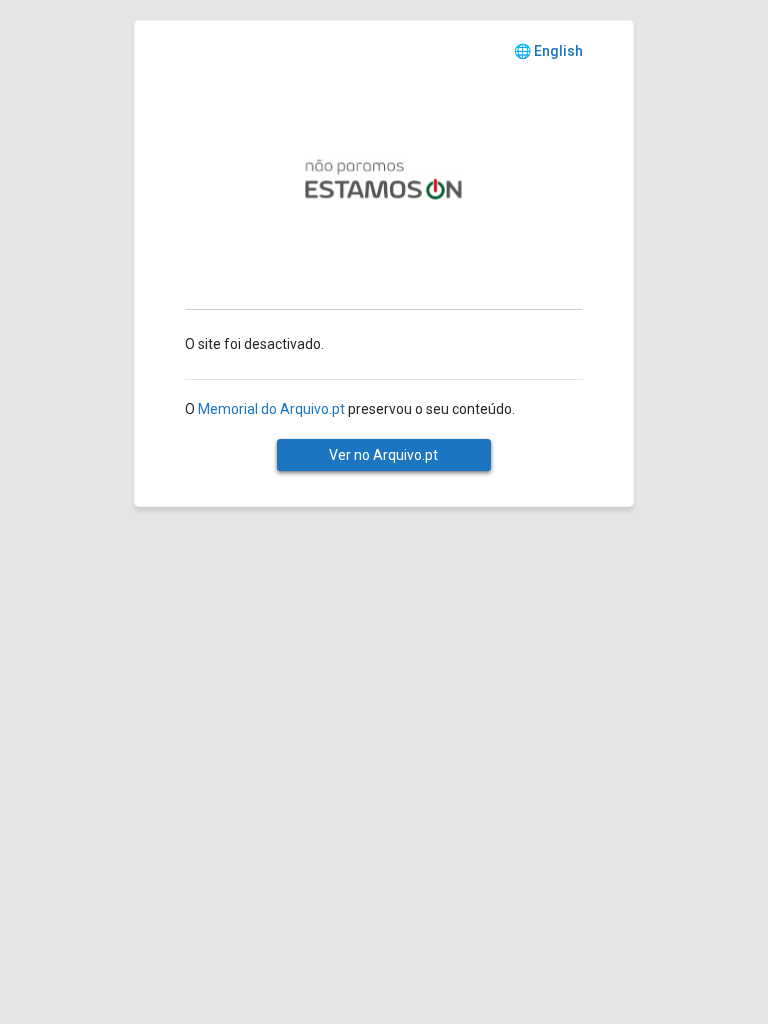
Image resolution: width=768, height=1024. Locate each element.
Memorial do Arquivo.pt (271, 409)
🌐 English (548, 51)
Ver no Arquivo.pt (383, 455)
